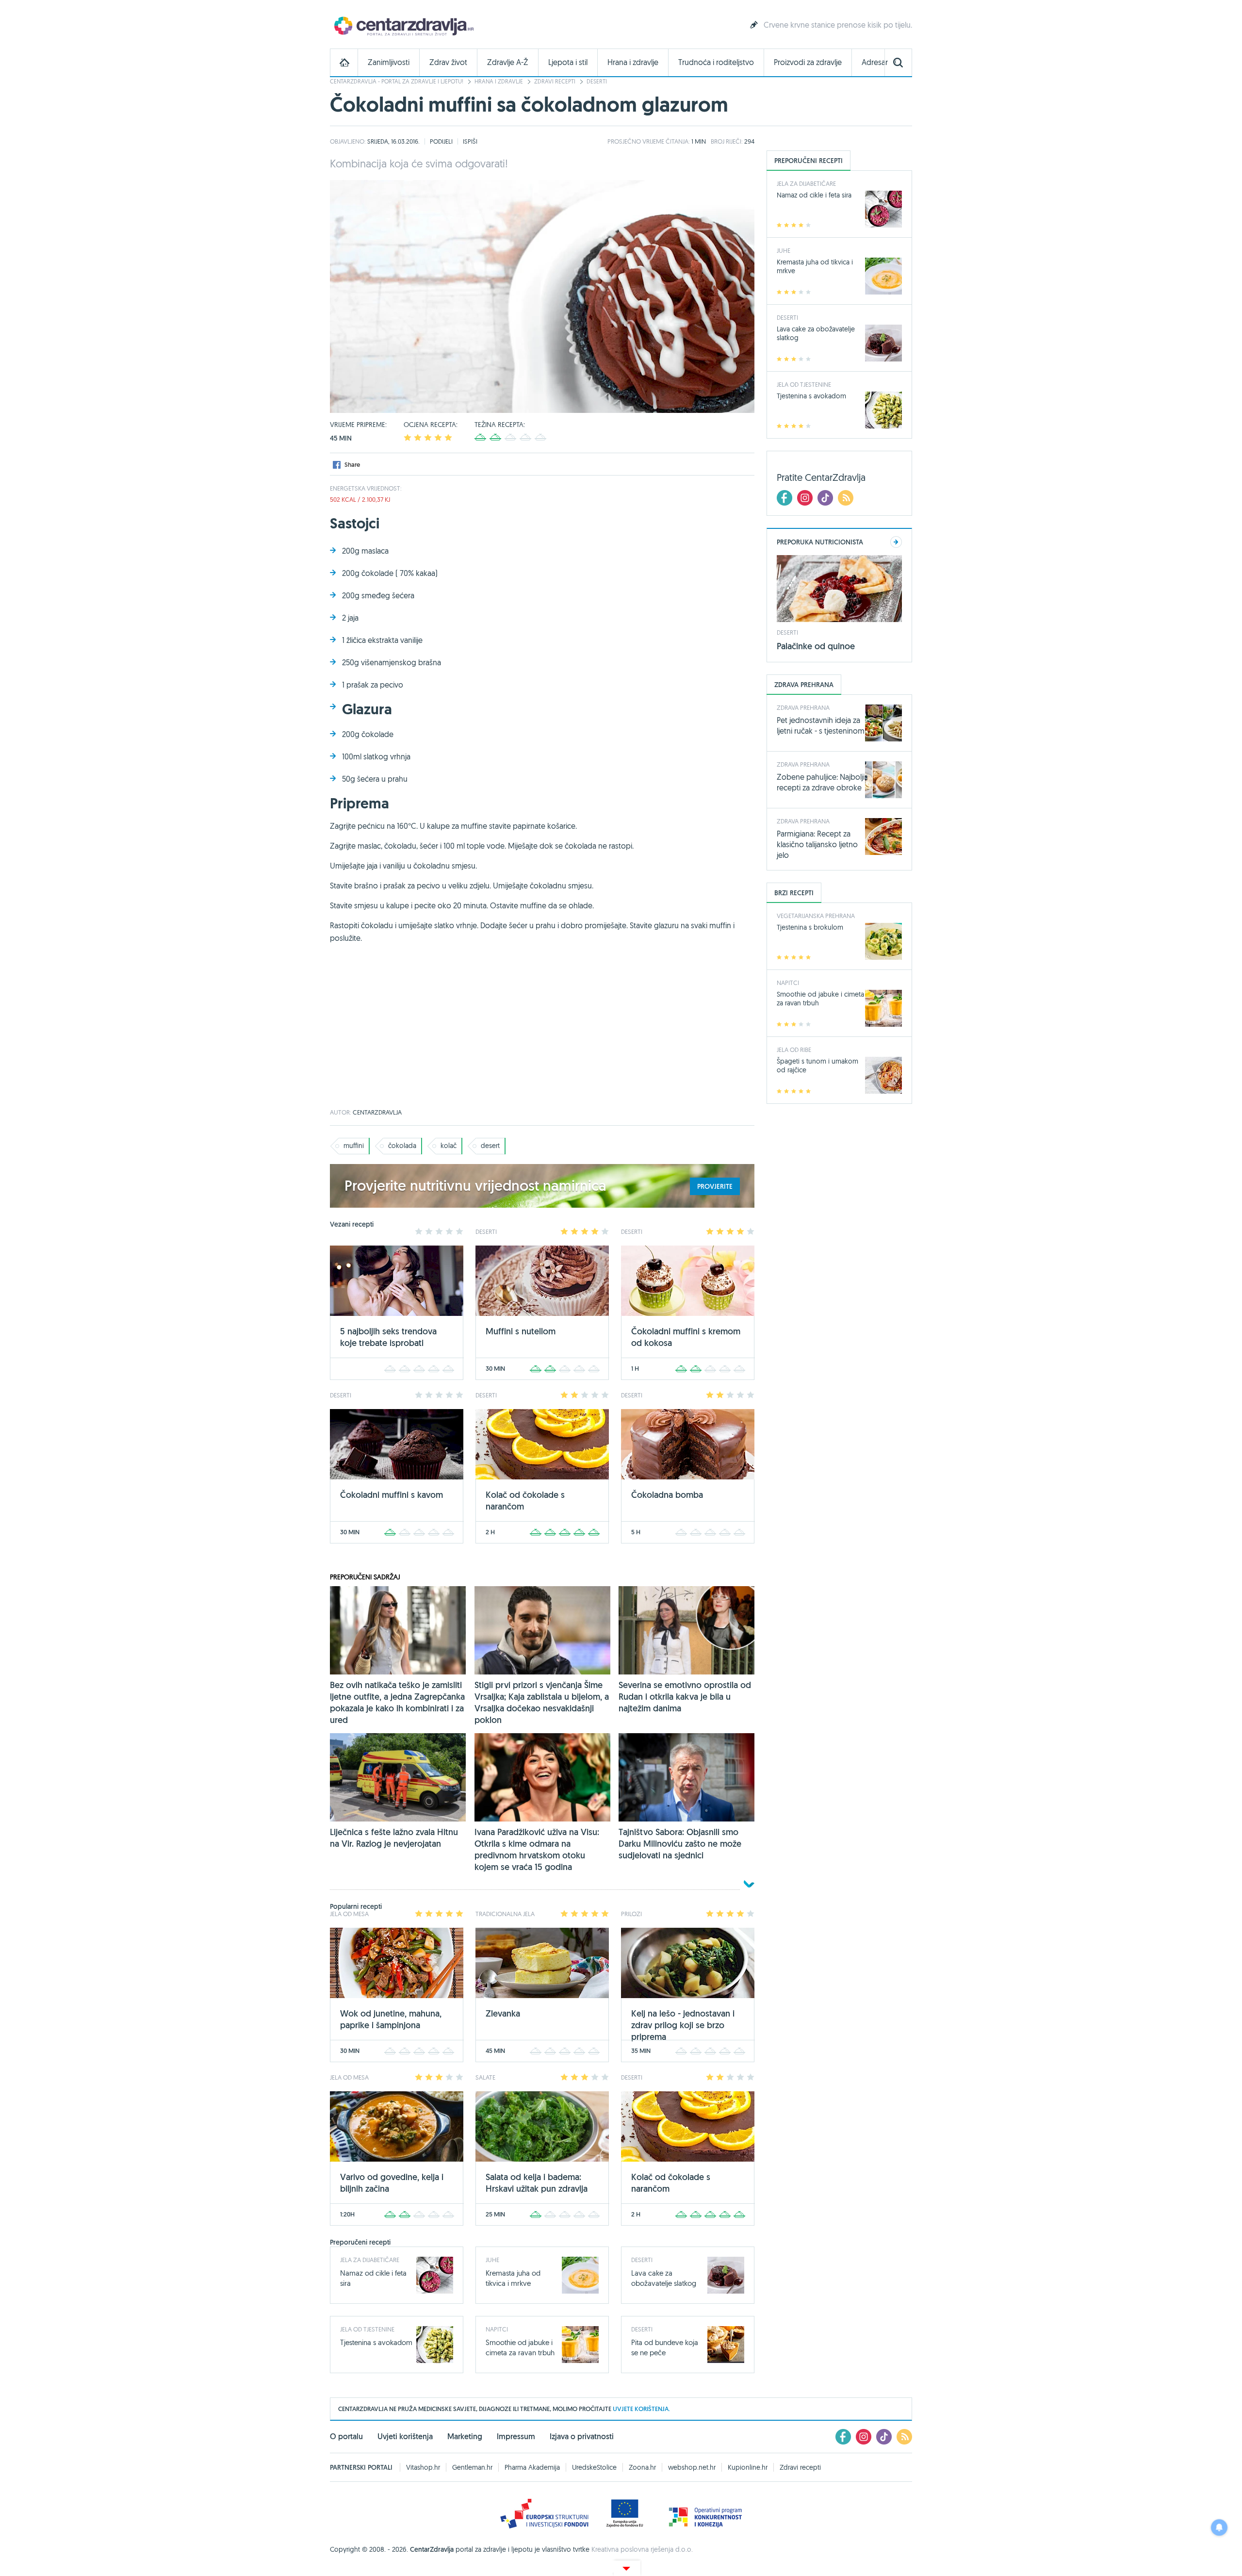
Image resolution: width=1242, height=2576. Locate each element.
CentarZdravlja (403, 25)
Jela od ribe (794, 1050)
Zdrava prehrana (803, 707)
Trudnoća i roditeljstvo (716, 62)
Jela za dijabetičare (370, 2260)
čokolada (402, 1146)
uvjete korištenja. (641, 2409)
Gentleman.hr (472, 2467)
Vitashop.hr (423, 2467)
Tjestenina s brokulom (810, 927)
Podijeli (441, 141)
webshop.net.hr (692, 2467)
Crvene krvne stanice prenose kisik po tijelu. (838, 25)
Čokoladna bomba (667, 1495)
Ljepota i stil (568, 62)
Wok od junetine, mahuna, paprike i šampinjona (391, 2019)
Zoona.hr (642, 2467)
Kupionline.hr (748, 2467)
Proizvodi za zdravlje (808, 62)
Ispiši (470, 141)
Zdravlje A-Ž (508, 62)
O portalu (346, 2437)
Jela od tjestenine (367, 2329)
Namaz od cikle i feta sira (814, 195)
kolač (449, 1146)
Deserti (597, 81)
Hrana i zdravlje (633, 62)
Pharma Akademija (532, 2467)
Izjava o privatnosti (582, 2437)
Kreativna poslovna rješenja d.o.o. (642, 2549)
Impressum (516, 2437)
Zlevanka (503, 2013)
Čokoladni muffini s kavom (392, 1495)
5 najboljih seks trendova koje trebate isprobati (388, 1337)
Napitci (497, 2329)
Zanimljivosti (389, 62)
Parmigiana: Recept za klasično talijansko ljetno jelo (817, 844)
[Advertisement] (542, 1032)
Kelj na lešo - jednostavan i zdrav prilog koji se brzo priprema (683, 2025)
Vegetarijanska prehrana (816, 916)
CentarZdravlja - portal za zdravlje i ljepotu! (397, 81)
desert (490, 1146)
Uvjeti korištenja (405, 2437)
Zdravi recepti (555, 81)
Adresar (875, 62)
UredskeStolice (594, 2467)
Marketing (465, 2437)
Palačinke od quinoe (816, 646)
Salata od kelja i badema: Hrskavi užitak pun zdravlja (537, 2183)
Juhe (492, 2260)
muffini (354, 1146)
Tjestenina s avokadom (376, 2342)
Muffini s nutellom (521, 1331)
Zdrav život (448, 62)
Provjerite (715, 1186)
